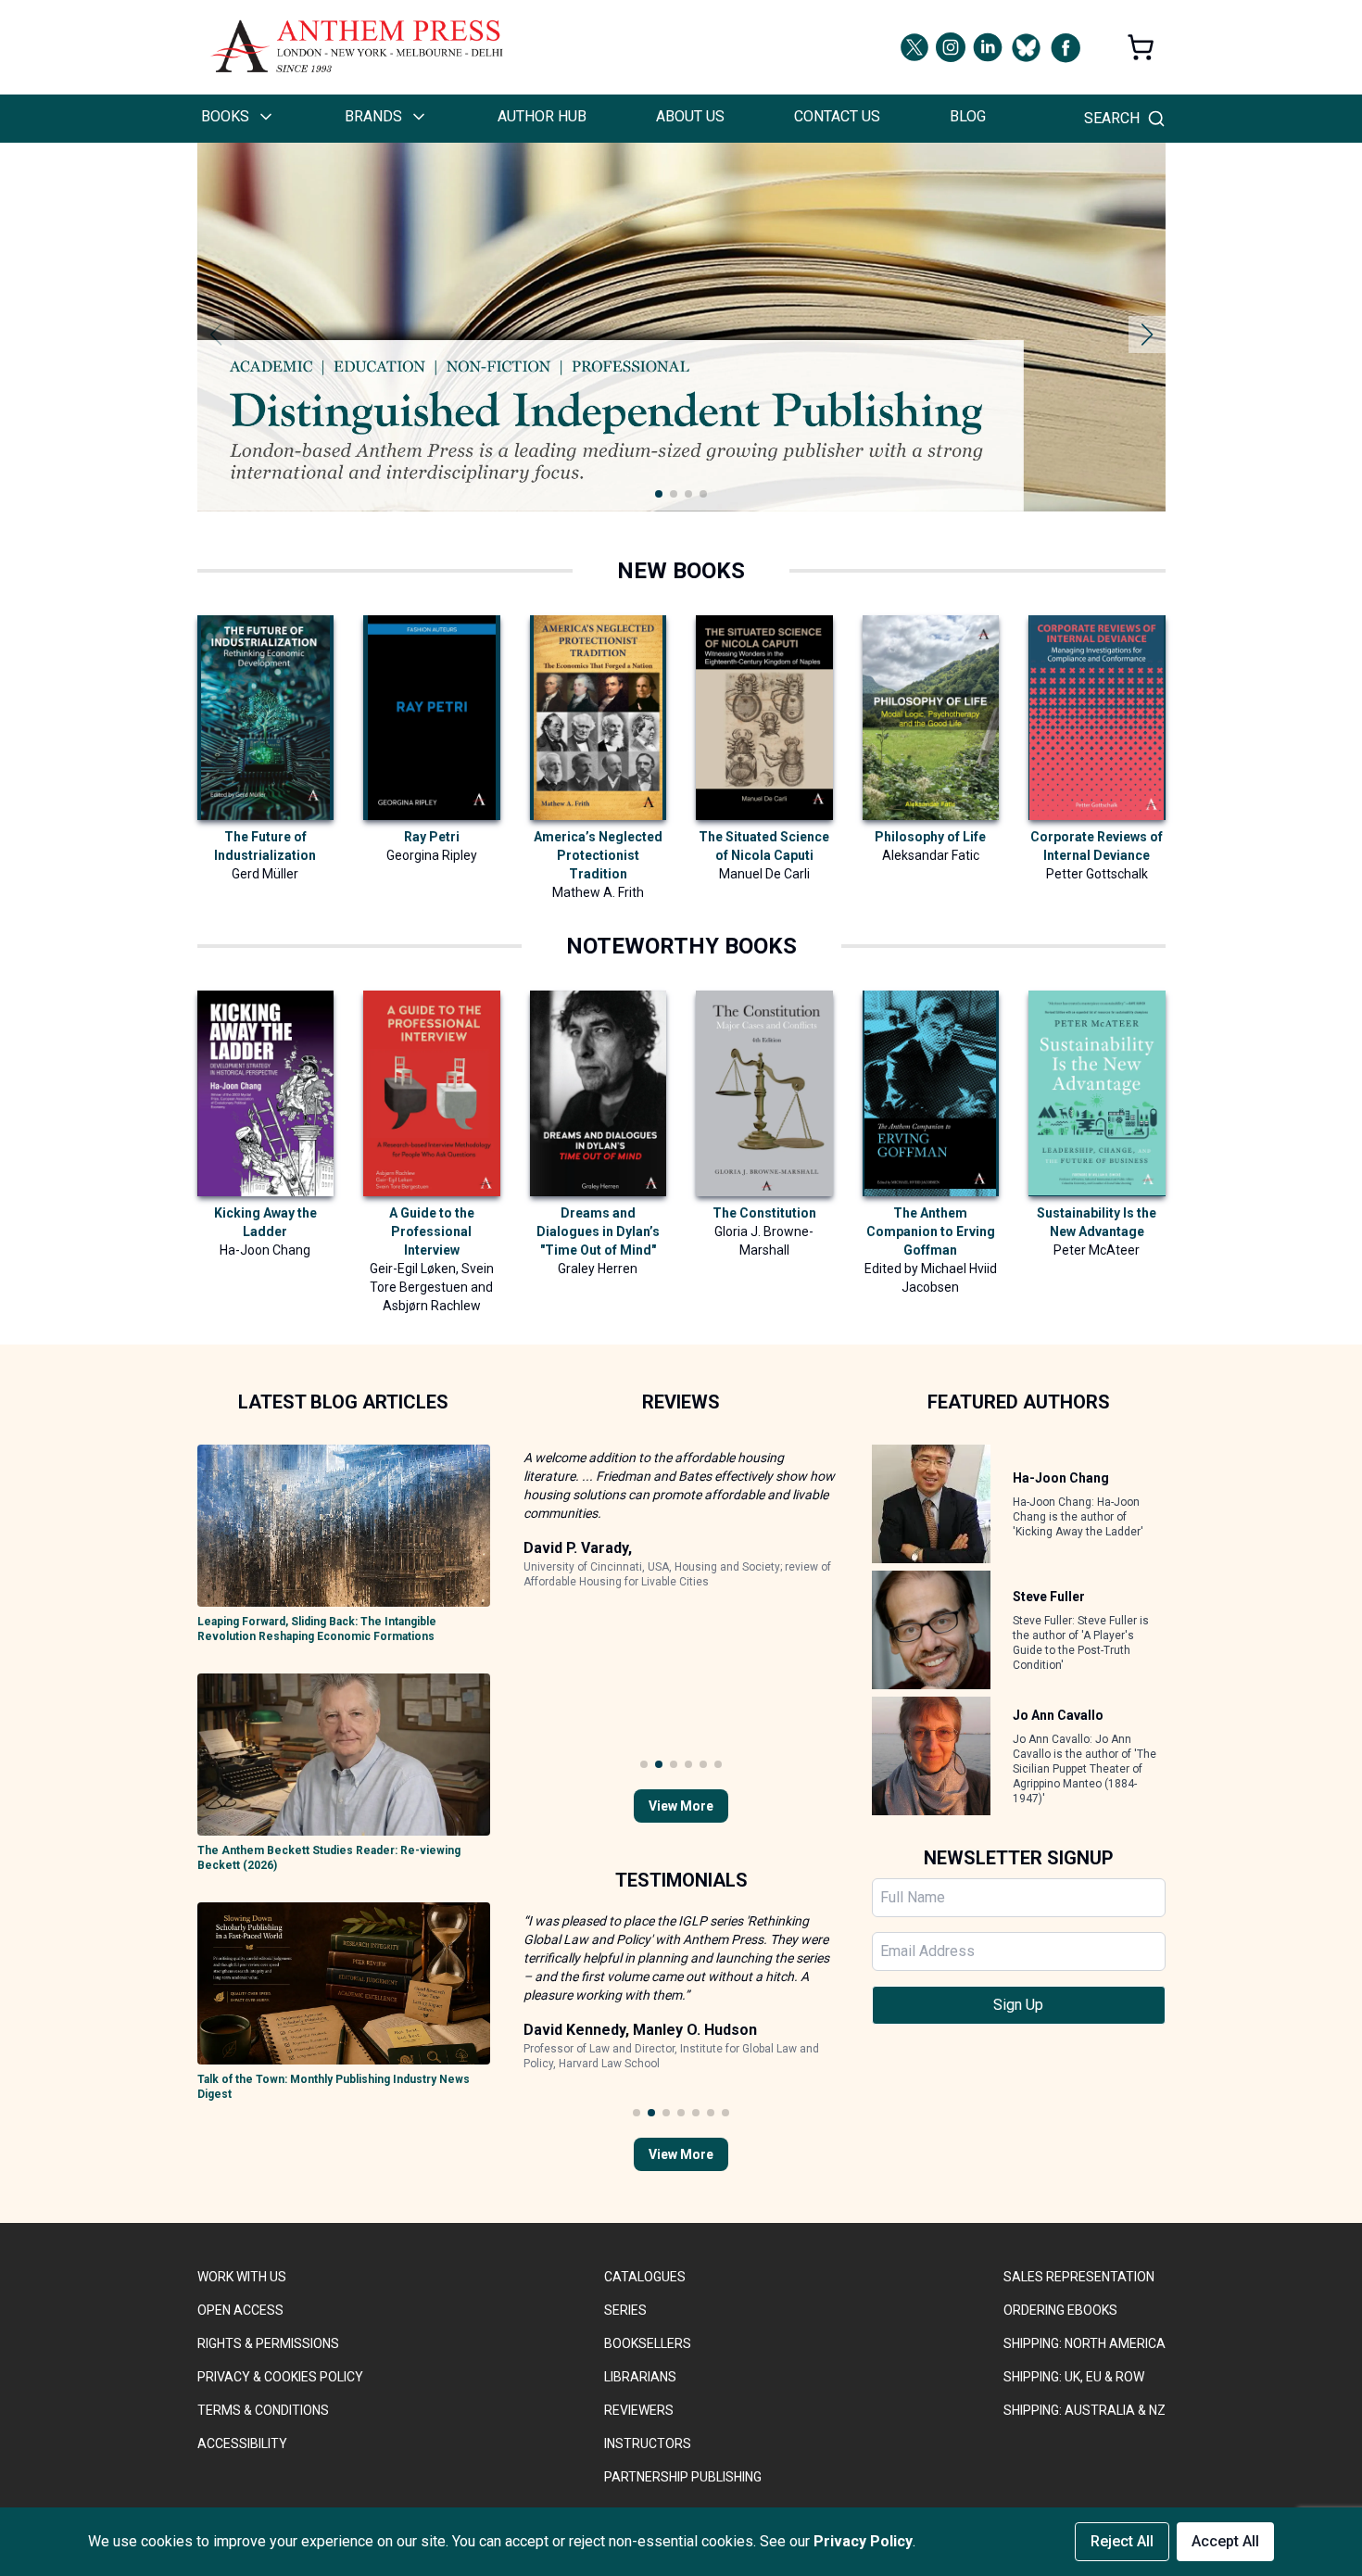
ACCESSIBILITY (242, 2443)
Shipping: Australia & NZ (1085, 2410)
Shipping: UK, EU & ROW (1074, 2377)
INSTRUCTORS (648, 2443)
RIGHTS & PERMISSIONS (268, 2343)
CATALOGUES (645, 2277)
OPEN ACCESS (240, 2310)
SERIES (625, 2310)
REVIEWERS (639, 2410)
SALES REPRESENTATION (1079, 2277)
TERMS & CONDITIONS (263, 2410)
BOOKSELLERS (648, 2343)
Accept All (1225, 2541)
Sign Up (1018, 2005)
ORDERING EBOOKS (1060, 2310)
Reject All (1122, 2541)
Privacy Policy (863, 2541)
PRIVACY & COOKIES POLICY (280, 2377)
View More (681, 1806)
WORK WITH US (242, 2277)
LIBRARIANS (640, 2377)
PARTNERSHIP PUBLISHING (683, 2477)
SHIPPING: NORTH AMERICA (1085, 2343)
